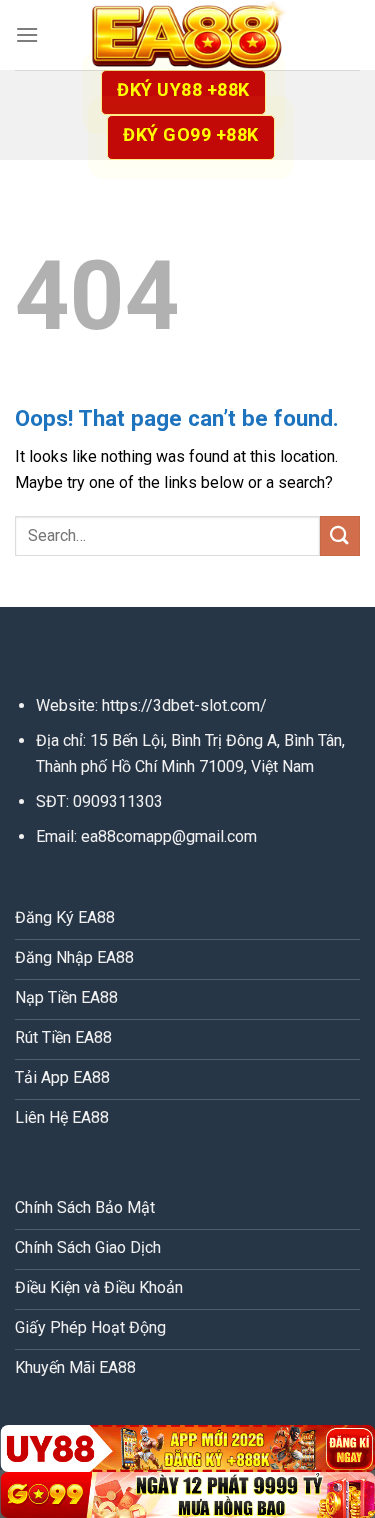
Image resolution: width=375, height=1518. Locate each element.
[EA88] (188, 35)
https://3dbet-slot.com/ (184, 705)
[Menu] (27, 34)
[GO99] (187, 1495)
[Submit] (340, 535)
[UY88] (187, 1448)
